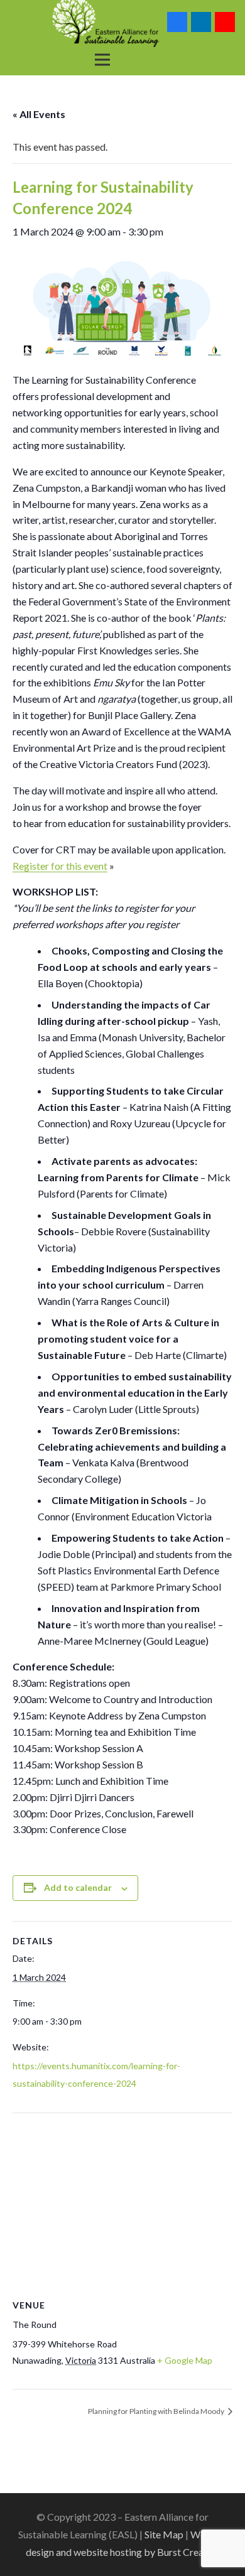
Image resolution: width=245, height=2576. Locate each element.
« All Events (39, 114)
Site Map (164, 2534)
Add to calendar (78, 1887)
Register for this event (60, 866)
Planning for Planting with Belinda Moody (157, 2411)
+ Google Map (185, 2360)
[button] (138, 60)
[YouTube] (225, 22)
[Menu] (102, 60)
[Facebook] (177, 22)
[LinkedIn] (201, 22)
